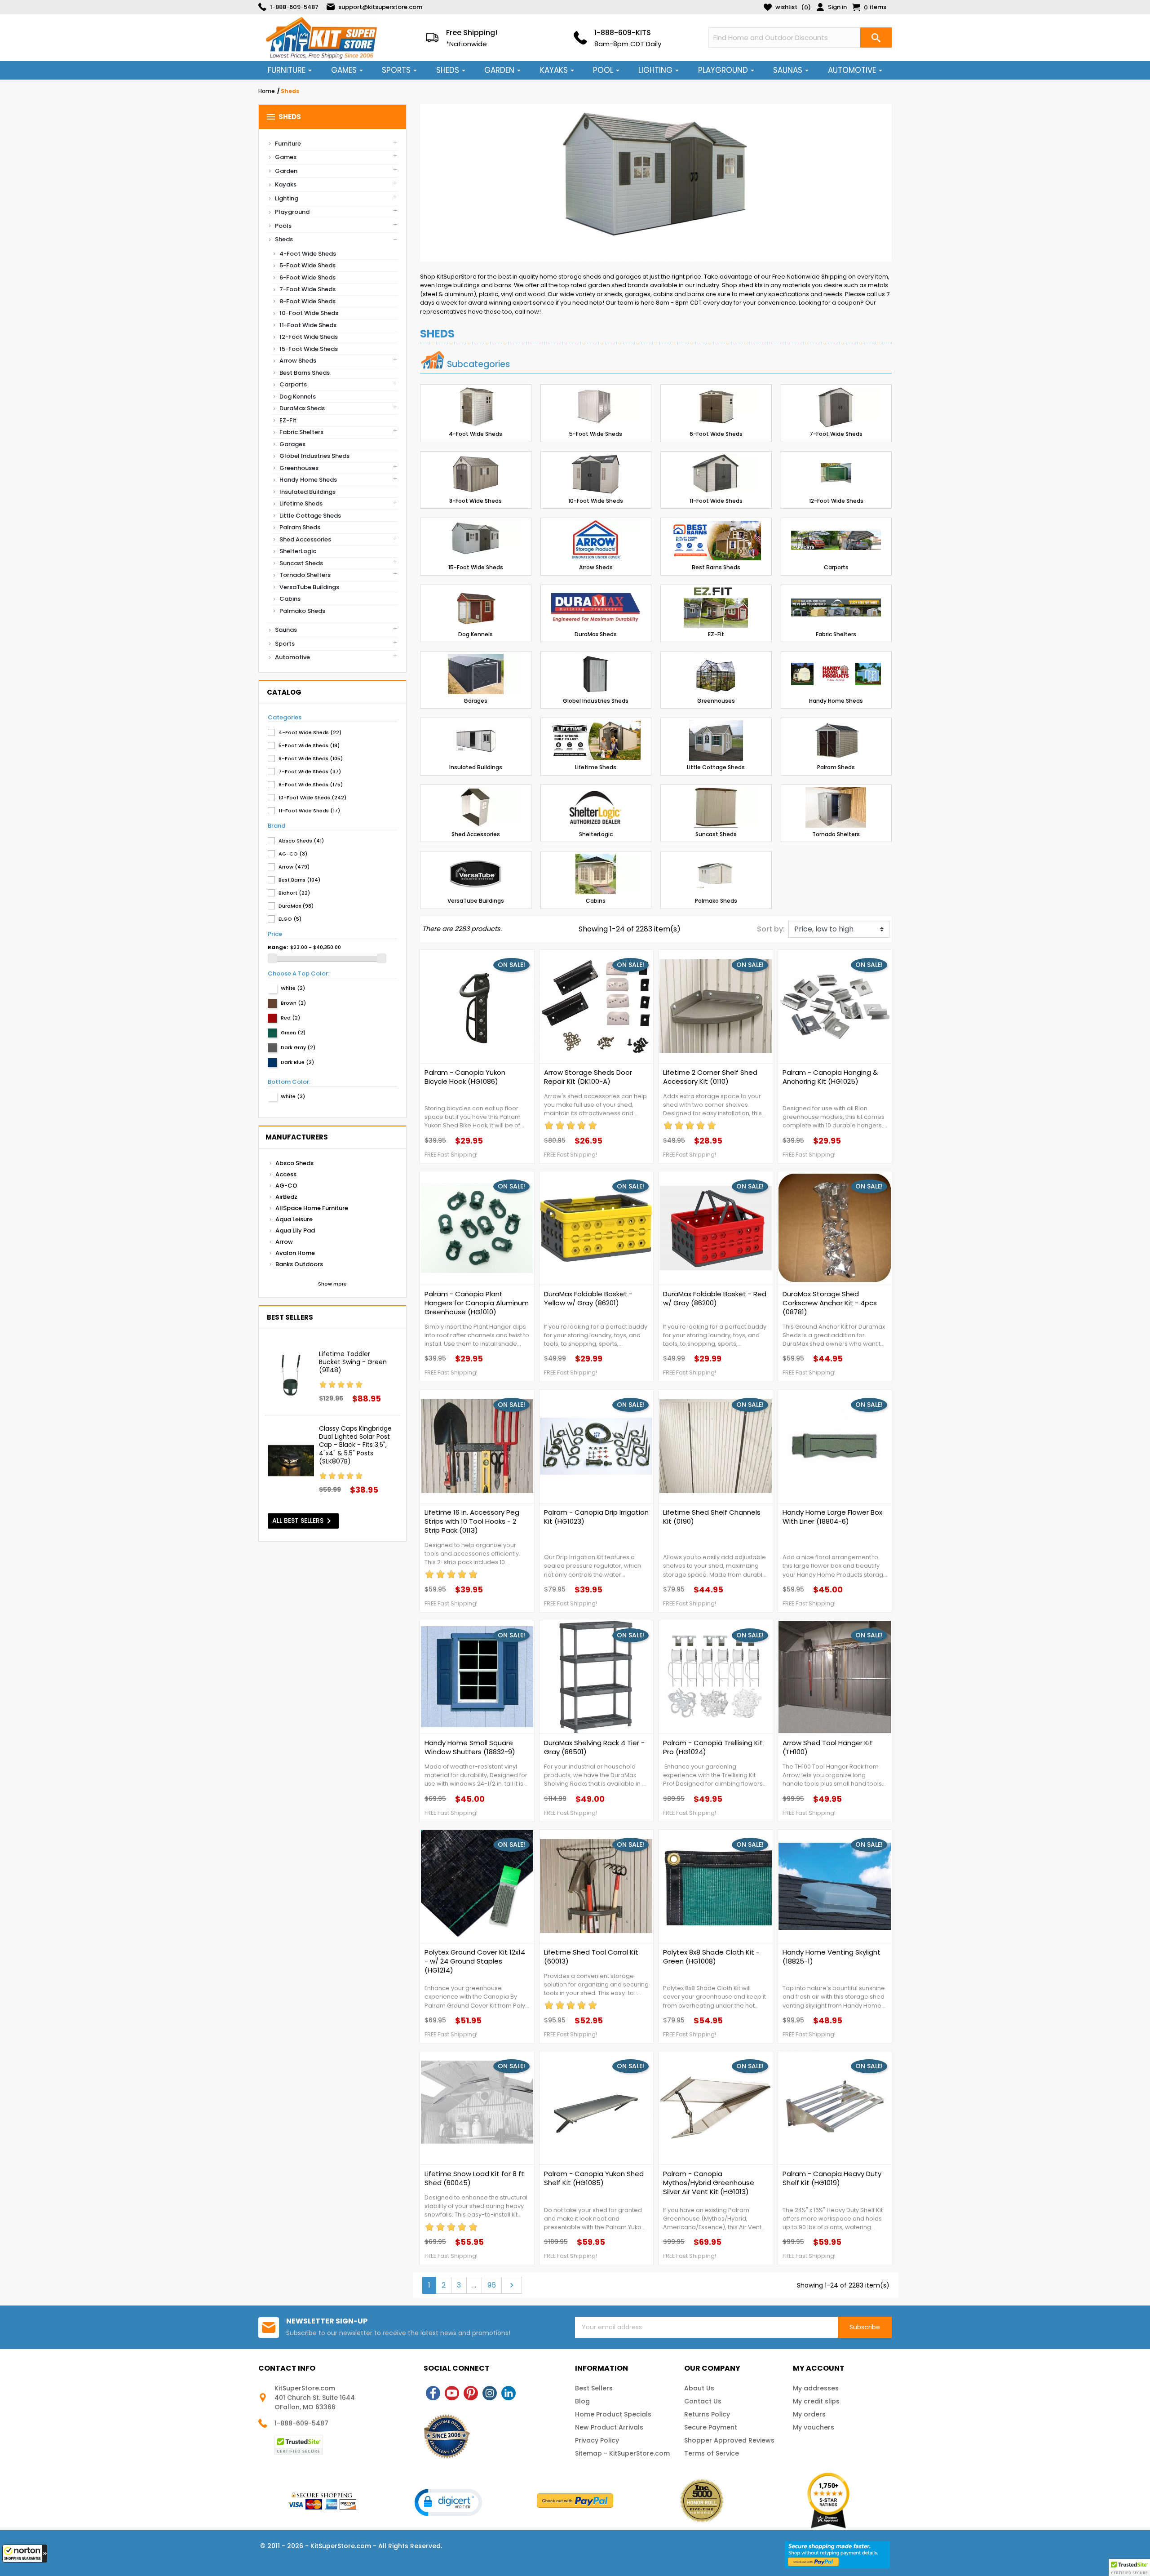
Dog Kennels (298, 397)
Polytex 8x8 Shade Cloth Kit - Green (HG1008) (711, 1957)
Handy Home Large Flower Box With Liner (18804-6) (832, 1517)
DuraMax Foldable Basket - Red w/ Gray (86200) (715, 1299)
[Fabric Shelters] (836, 607)
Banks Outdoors (299, 1264)
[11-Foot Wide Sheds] (716, 474)
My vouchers (814, 2427)
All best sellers (303, 1521)
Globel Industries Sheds (314, 456)
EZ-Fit (288, 420)
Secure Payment (711, 2427)
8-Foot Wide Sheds (307, 301)
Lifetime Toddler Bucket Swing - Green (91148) (353, 1362)
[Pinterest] (471, 2393)
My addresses (816, 2388)
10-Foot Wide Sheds (309, 313)
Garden (286, 171)
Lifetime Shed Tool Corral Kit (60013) (591, 1957)
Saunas (286, 630)
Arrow (284, 1242)
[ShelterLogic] (596, 807)
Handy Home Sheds (308, 480)
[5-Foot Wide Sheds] (596, 407)
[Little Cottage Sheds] (716, 740)
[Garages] (476, 674)
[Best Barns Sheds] (716, 541)
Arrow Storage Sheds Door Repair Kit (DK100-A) (588, 1077)
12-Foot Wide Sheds (309, 337)
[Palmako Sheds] (716, 874)
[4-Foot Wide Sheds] (476, 407)
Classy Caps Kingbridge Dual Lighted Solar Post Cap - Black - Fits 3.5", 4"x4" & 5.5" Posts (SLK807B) (355, 1445)
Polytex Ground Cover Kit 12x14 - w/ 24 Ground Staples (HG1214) (475, 1961)
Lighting (287, 198)
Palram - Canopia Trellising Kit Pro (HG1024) (713, 1747)
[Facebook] (433, 2393)
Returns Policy (707, 2414)
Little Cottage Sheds (310, 516)
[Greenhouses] (716, 674)
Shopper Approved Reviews (729, 2440)
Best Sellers (594, 2388)
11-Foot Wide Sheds (308, 325)
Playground (292, 212)
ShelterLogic (298, 551)
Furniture (288, 144)
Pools (283, 226)
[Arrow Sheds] (596, 541)
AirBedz (286, 1197)
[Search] (876, 38)
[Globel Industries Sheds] (596, 674)
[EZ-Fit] (716, 607)
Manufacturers (297, 1137)
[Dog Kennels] (476, 607)
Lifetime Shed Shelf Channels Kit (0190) (712, 1517)
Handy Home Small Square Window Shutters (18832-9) (470, 1747)
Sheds (283, 117)
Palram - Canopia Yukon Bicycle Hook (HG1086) (465, 1077)
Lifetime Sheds (301, 503)
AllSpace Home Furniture (312, 1208)
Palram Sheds (300, 527)
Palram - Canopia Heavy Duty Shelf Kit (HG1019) (832, 2178)
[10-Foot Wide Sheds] (596, 474)
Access (286, 1174)
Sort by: (771, 929)
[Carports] (836, 541)
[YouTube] (452, 2393)
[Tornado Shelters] (836, 807)
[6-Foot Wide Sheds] (716, 407)
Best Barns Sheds (305, 373)
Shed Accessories (305, 539)
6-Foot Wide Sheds (307, 277)
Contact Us (703, 2401)
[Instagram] (490, 2393)
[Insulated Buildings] (476, 740)
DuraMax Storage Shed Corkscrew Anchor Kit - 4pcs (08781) (830, 1303)
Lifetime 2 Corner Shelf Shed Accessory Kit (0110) (710, 1077)
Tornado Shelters (305, 575)
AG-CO (286, 1186)
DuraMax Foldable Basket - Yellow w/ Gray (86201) (588, 1299)
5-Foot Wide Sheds (307, 265)
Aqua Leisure (294, 1219)
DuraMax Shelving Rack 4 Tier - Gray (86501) (594, 1747)
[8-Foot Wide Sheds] (476, 474)
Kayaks (286, 184)
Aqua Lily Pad (295, 1230)
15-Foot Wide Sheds (309, 349)
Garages (292, 444)
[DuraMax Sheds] (596, 607)
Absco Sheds (294, 1163)
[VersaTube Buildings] (476, 874)
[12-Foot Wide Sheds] (836, 474)
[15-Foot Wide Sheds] (476, 541)
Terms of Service (712, 2453)
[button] (25, 2554)
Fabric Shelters (301, 432)
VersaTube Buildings (309, 587)
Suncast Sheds (301, 563)
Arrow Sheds (298, 361)
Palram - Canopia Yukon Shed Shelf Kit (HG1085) (594, 2178)
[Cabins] (596, 874)
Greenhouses (299, 468)
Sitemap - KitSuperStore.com (622, 2453)
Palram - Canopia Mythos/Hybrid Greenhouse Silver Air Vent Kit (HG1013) (709, 2183)
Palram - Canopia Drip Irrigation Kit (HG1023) (596, 1517)
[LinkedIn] (509, 2393)
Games (286, 157)
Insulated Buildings (307, 492)
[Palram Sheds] (836, 740)
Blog (582, 2401)
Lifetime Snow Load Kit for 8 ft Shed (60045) (474, 2178)
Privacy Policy (597, 2440)
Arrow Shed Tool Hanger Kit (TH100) (828, 1747)
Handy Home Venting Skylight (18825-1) (832, 1957)
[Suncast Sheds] (716, 807)
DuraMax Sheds (302, 408)
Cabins (290, 599)
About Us (699, 2388)
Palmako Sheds (302, 611)
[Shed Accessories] (476, 807)
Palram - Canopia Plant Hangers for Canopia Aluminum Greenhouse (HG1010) (477, 1303)
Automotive (292, 657)
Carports (293, 384)
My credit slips (816, 2401)
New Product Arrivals (609, 2427)
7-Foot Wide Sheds (307, 289)
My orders (809, 2414)
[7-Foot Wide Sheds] (836, 407)
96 (492, 2285)
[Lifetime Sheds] (596, 740)
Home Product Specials (613, 2414)
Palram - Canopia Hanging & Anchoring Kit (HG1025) (830, 1077)
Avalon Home (295, 1253)
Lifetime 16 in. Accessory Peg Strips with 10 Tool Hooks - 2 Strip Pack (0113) (472, 1521)
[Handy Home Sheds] (836, 674)
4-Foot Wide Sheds (308, 254)
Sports (285, 644)
